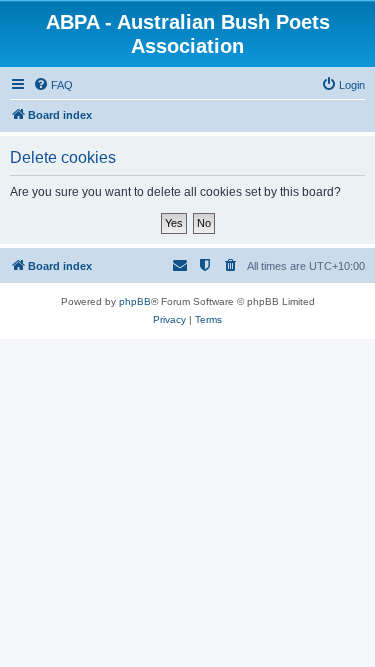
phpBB (135, 301)
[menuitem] (53, 85)
